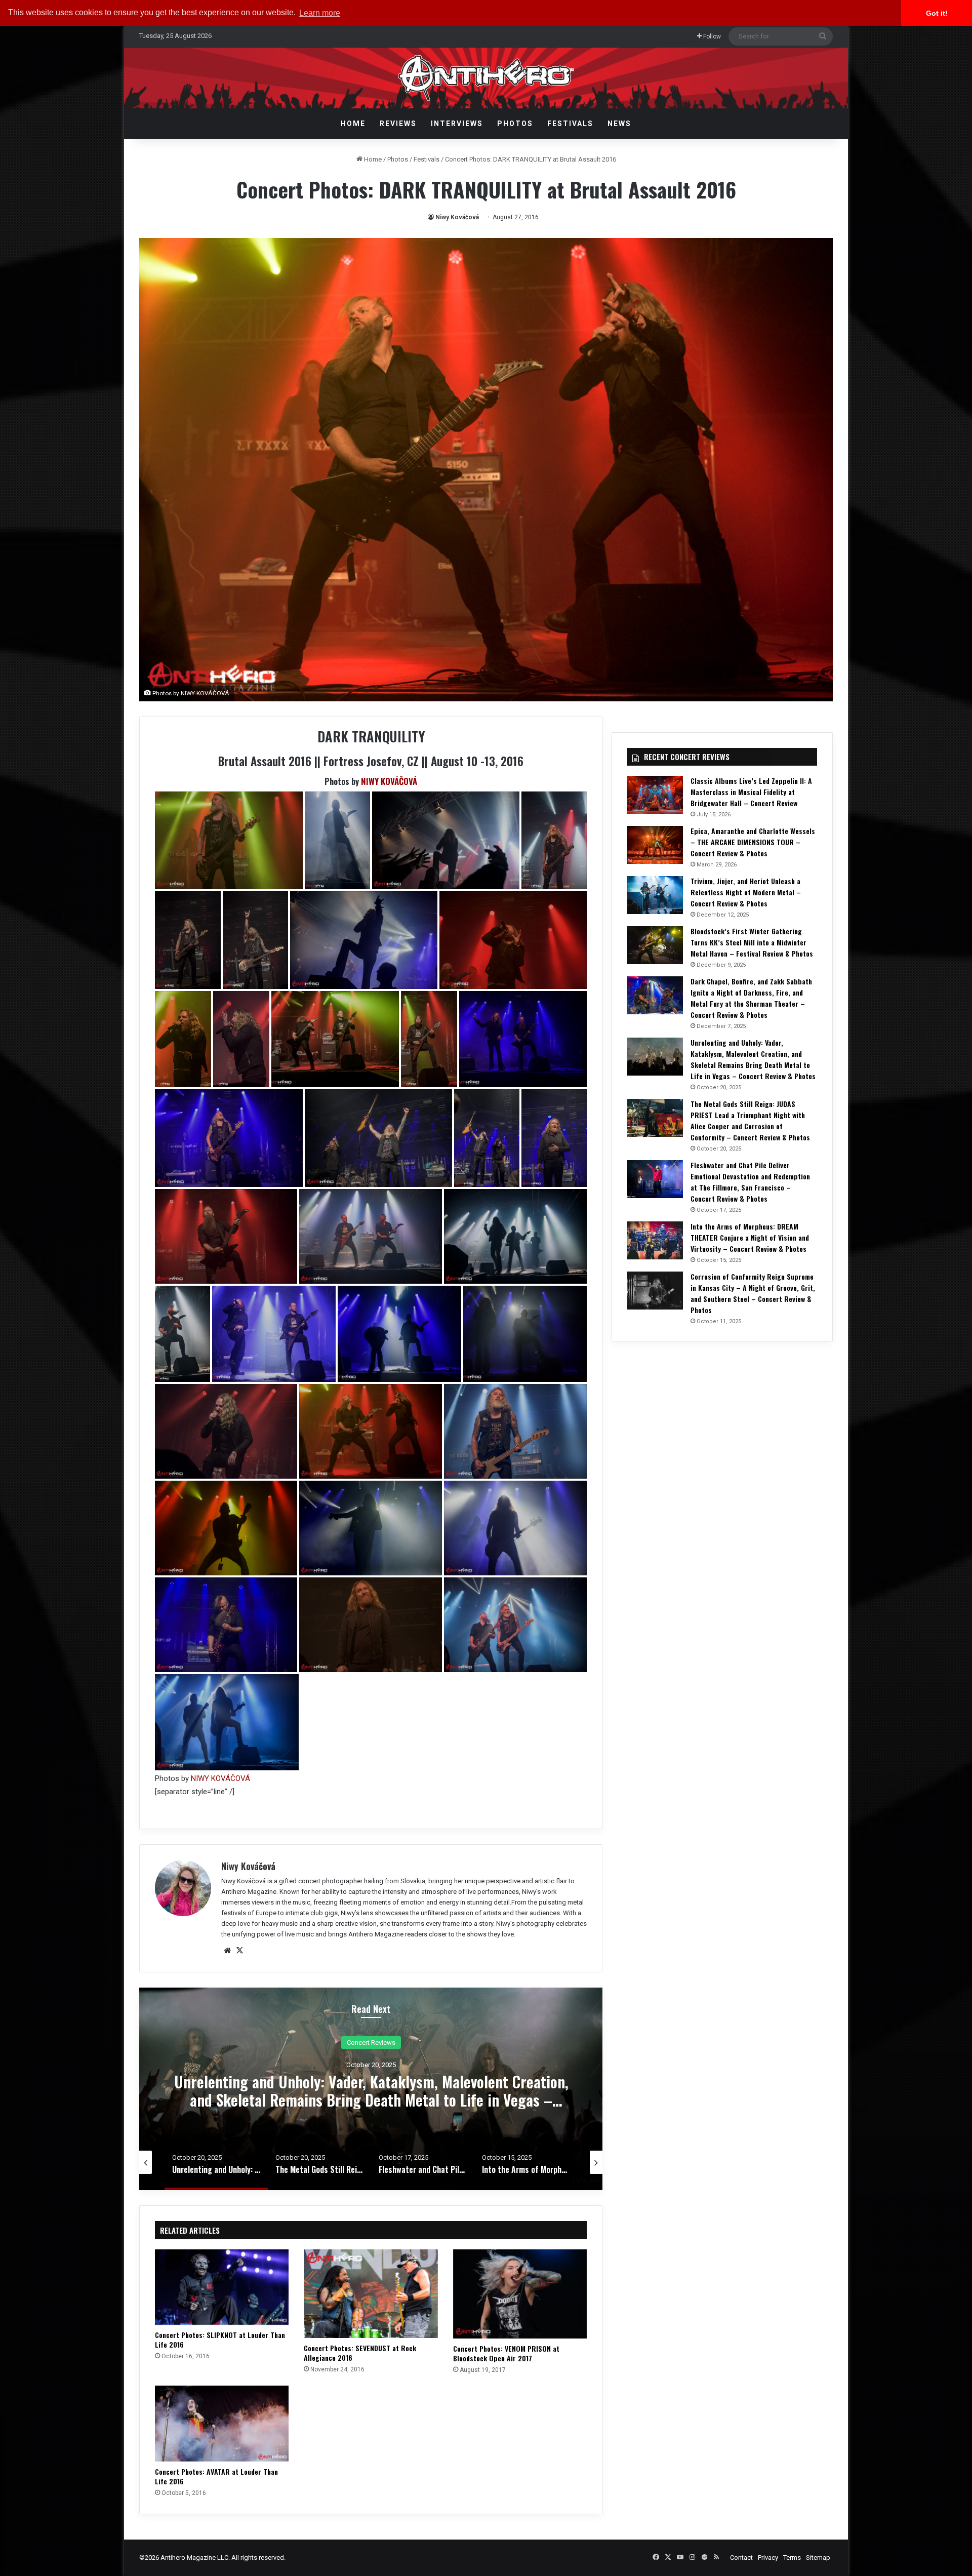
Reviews (398, 124)
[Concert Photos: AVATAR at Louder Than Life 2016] (222, 2423)
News (619, 124)
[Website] (227, 1951)
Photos (515, 124)
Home (353, 124)
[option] (371, 2089)
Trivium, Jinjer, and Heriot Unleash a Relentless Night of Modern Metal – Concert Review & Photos (746, 892)
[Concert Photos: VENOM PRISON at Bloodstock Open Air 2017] (520, 2294)
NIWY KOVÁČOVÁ (389, 781)
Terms (792, 2558)
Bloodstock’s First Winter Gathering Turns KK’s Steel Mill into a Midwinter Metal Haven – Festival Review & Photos (752, 942)
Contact (741, 2558)
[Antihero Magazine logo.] (486, 78)
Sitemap (818, 2558)
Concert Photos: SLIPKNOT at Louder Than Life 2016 (220, 2340)
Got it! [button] (937, 13)
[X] (239, 1951)
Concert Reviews (371, 2042)
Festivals (570, 124)
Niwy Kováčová (457, 217)
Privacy (768, 2558)
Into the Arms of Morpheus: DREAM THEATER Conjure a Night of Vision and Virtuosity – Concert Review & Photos (750, 1237)
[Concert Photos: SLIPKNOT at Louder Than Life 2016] (222, 2287)
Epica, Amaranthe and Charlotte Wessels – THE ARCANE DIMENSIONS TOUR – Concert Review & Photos (753, 842)
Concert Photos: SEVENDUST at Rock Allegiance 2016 (360, 2353)
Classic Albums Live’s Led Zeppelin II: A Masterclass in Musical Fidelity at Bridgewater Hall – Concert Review (751, 792)
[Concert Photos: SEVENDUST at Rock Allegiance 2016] (371, 2294)
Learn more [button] (320, 13)
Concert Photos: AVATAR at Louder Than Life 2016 (216, 2476)
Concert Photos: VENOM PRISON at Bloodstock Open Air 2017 (506, 2353)
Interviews (457, 124)
